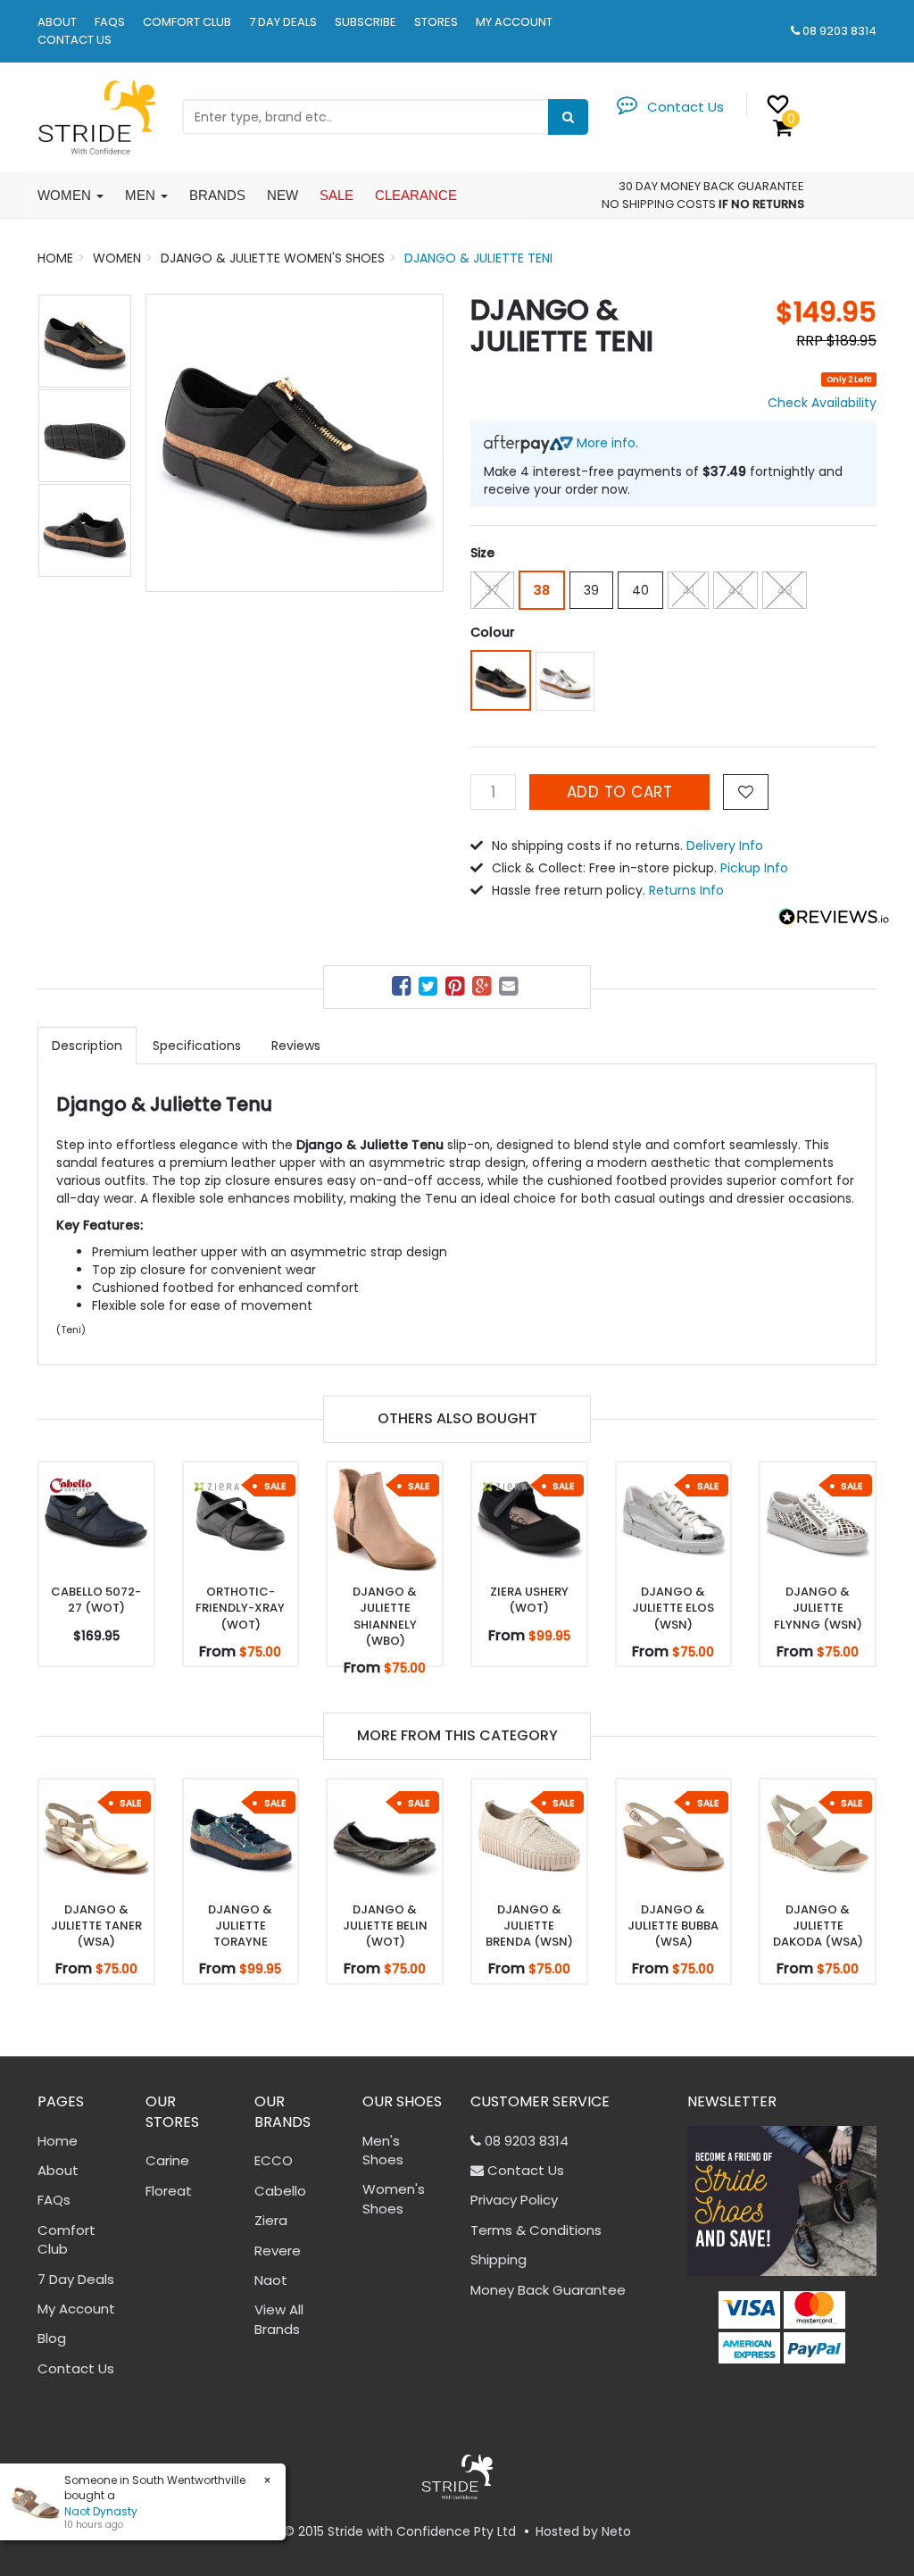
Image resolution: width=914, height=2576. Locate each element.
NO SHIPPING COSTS (659, 204)
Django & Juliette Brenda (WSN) (529, 1926)
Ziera (271, 2220)
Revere (278, 2251)
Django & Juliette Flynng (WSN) (818, 1608)
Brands (217, 195)
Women (66, 195)
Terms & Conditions (536, 2230)
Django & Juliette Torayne (240, 1926)
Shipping (499, 2259)
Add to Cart (620, 792)
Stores (436, 22)
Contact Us (75, 40)
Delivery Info (725, 846)
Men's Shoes (383, 2150)
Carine (167, 2160)
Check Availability (822, 403)
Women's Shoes (394, 2198)
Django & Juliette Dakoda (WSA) (818, 1926)
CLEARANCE (416, 195)
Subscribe (366, 22)
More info (604, 443)
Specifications (197, 1046)
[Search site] (568, 117)
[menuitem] (403, 989)
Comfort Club (187, 22)
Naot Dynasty (84, 2511)
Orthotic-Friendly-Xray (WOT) (240, 1608)
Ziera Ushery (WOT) (529, 1600)
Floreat (169, 2191)
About (57, 22)
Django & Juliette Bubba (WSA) (673, 1926)
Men (142, 195)
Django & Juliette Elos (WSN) (673, 1608)
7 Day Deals (283, 22)
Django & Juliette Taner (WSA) (96, 1926)
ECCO (274, 2160)
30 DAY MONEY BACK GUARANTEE (711, 186)
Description (87, 1046)
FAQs (110, 22)
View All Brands (279, 2319)
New (283, 195)
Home (58, 2141)
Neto (616, 2531)
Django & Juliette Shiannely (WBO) (385, 1616)
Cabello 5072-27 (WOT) (96, 1600)
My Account (514, 22)
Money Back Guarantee (548, 2290)
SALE (337, 195)
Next (421, 443)
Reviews (296, 1046)
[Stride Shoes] (96, 116)
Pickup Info (754, 868)
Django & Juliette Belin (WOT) (385, 1926)
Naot (271, 2280)
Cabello (280, 2191)
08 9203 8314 (839, 31)
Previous (168, 443)
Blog (52, 2338)
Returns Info (686, 890)
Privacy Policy (514, 2200)
